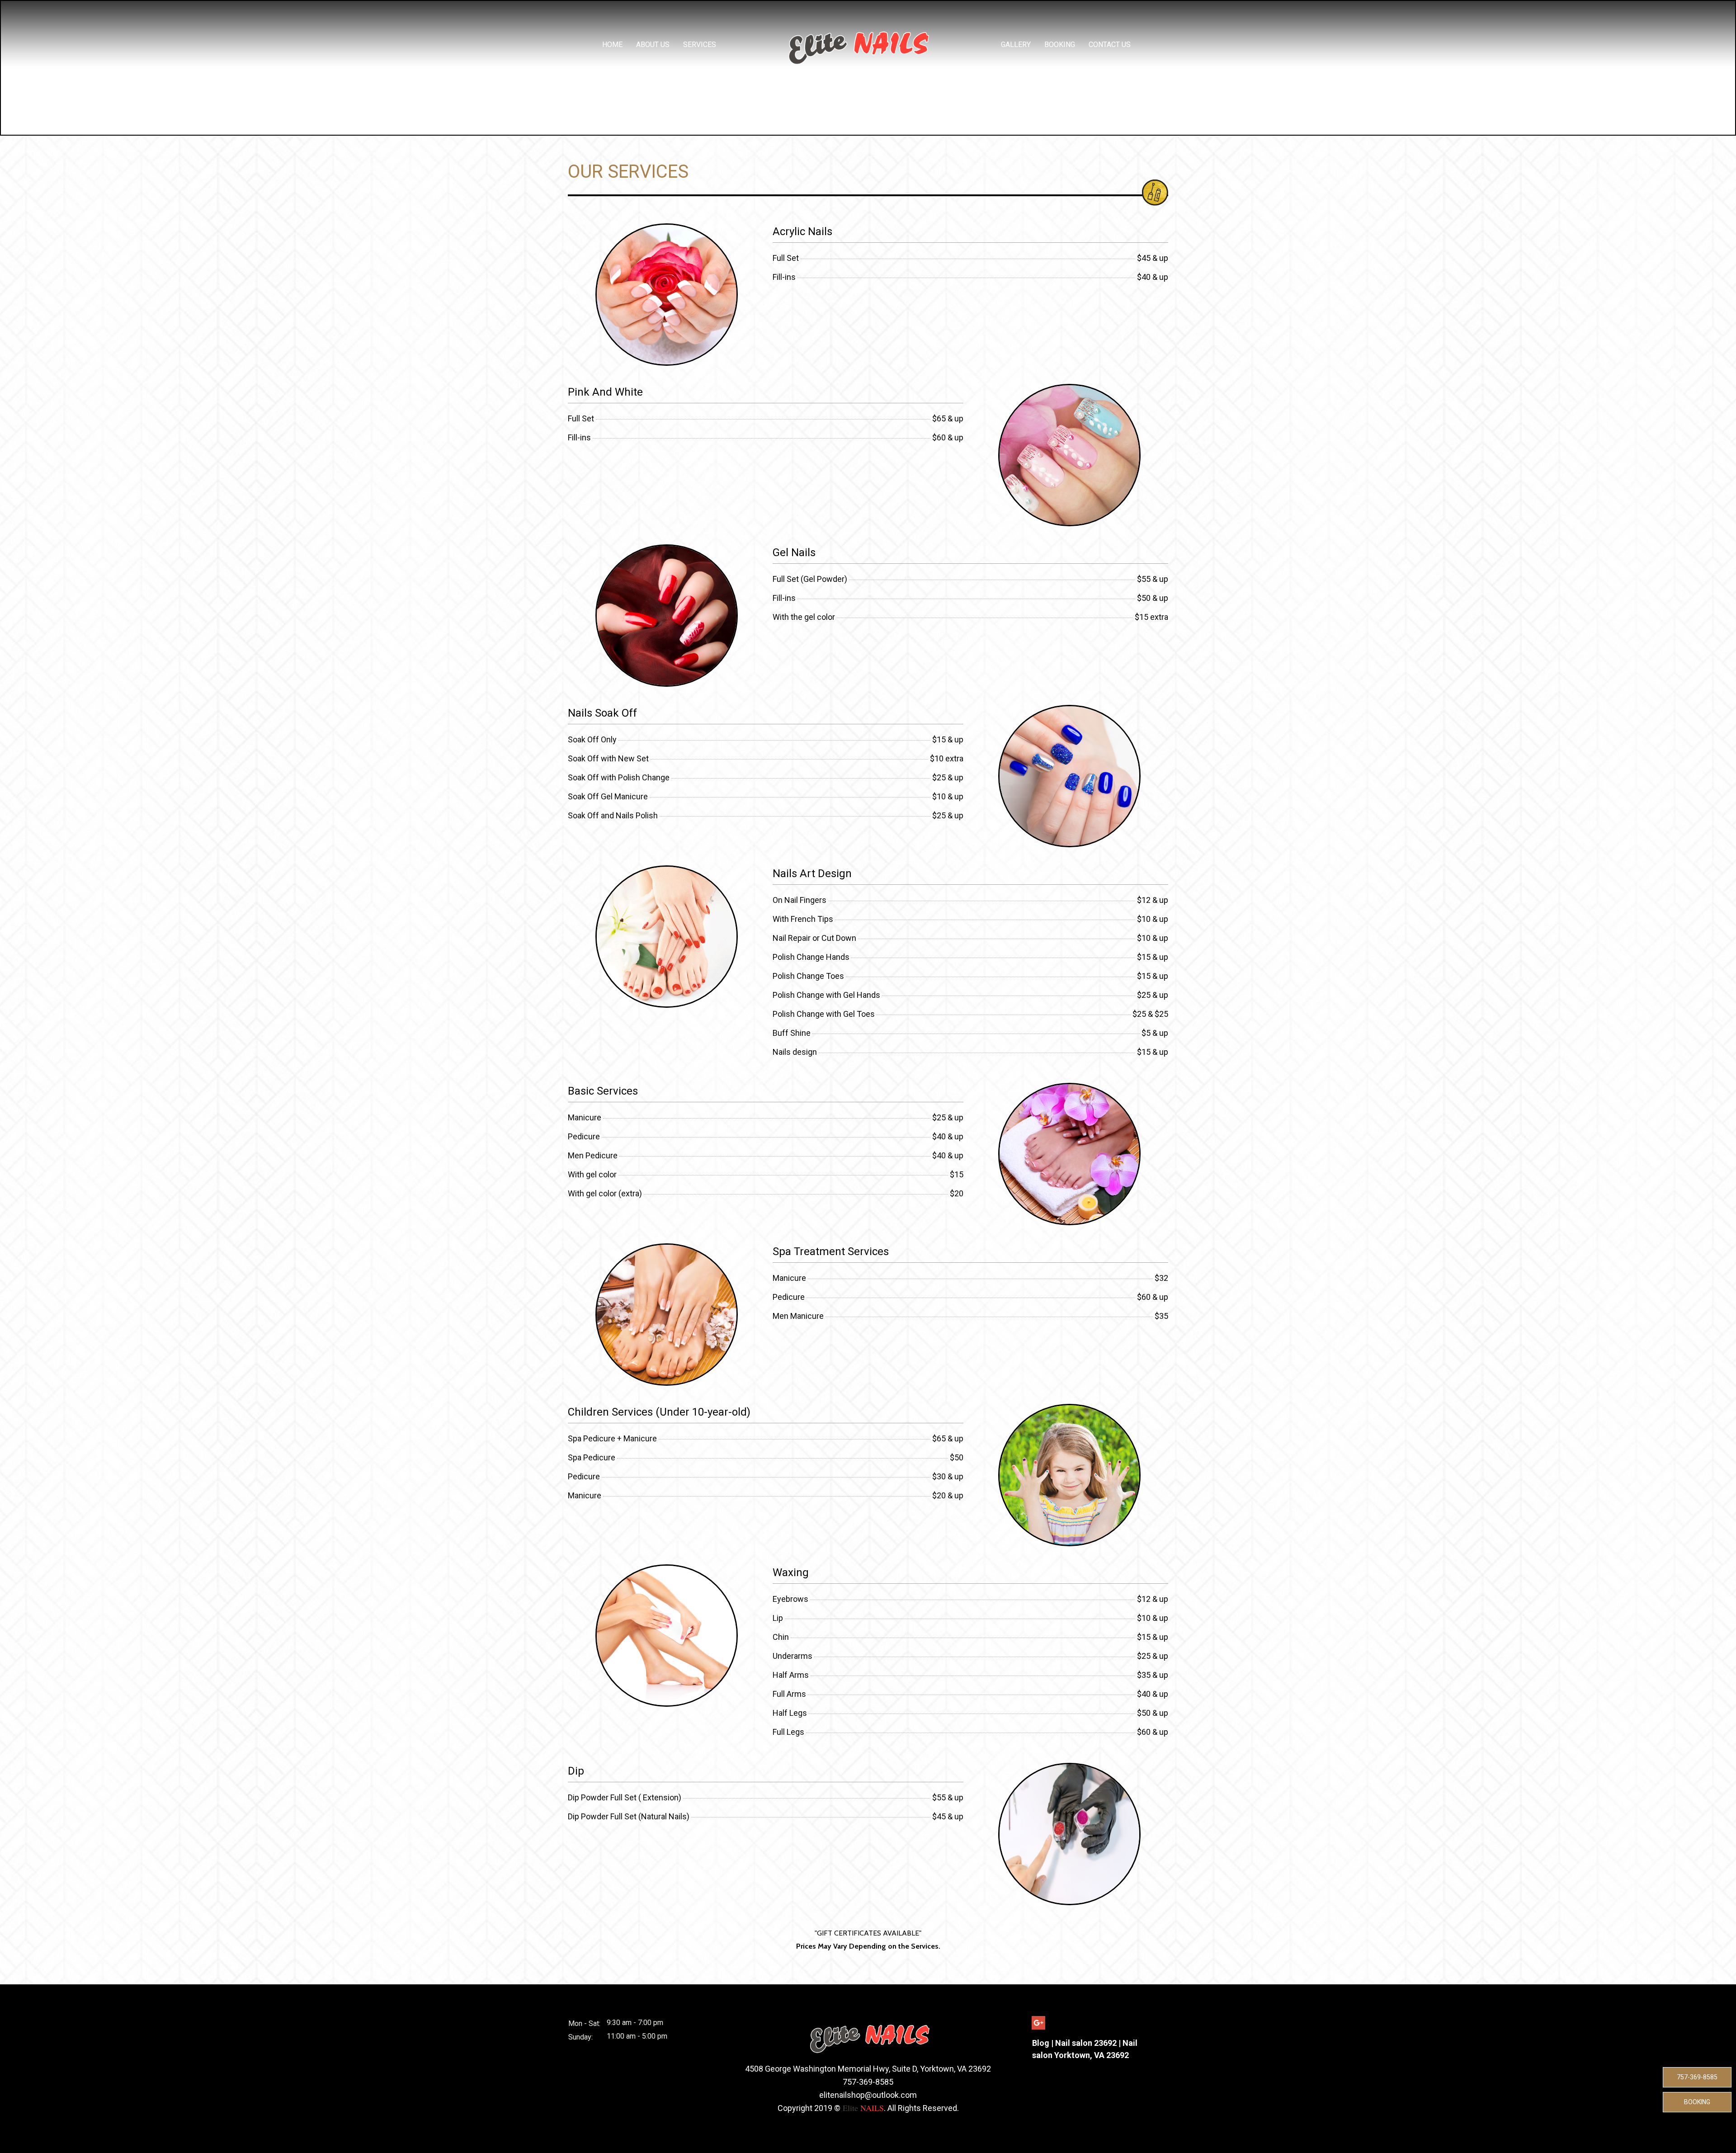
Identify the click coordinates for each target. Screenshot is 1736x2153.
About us (653, 45)
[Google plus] (1038, 2023)
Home (612, 45)
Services (700, 45)
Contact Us (1110, 45)
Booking (1060, 45)
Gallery (1016, 45)
